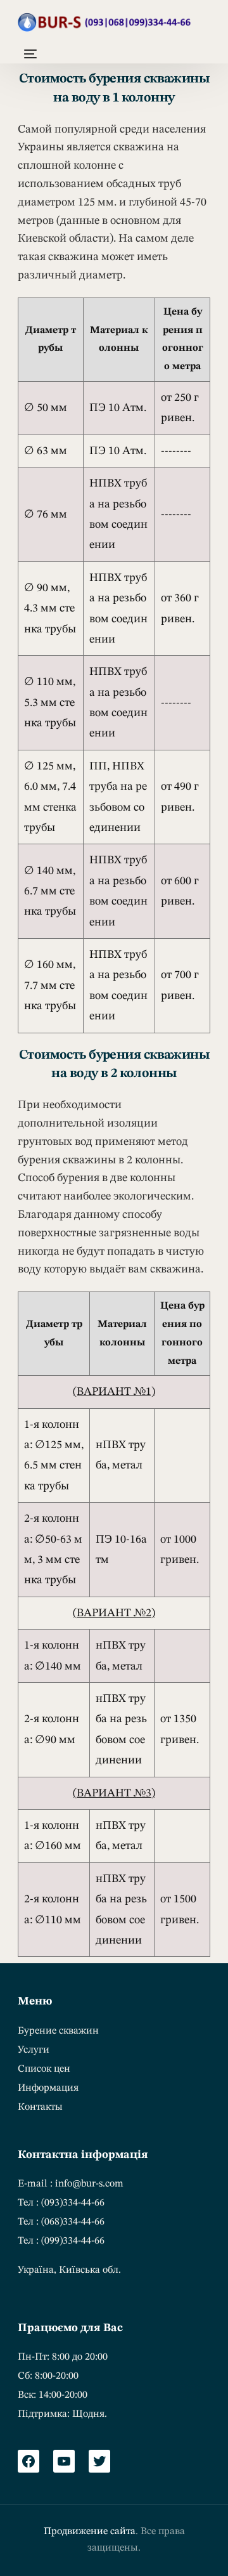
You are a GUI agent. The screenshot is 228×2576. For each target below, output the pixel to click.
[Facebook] (28, 2461)
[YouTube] (64, 2461)
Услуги (34, 2050)
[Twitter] (99, 2461)
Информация (48, 2088)
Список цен (44, 2069)
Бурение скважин (58, 2031)
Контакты (40, 2107)
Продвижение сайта (90, 2532)
